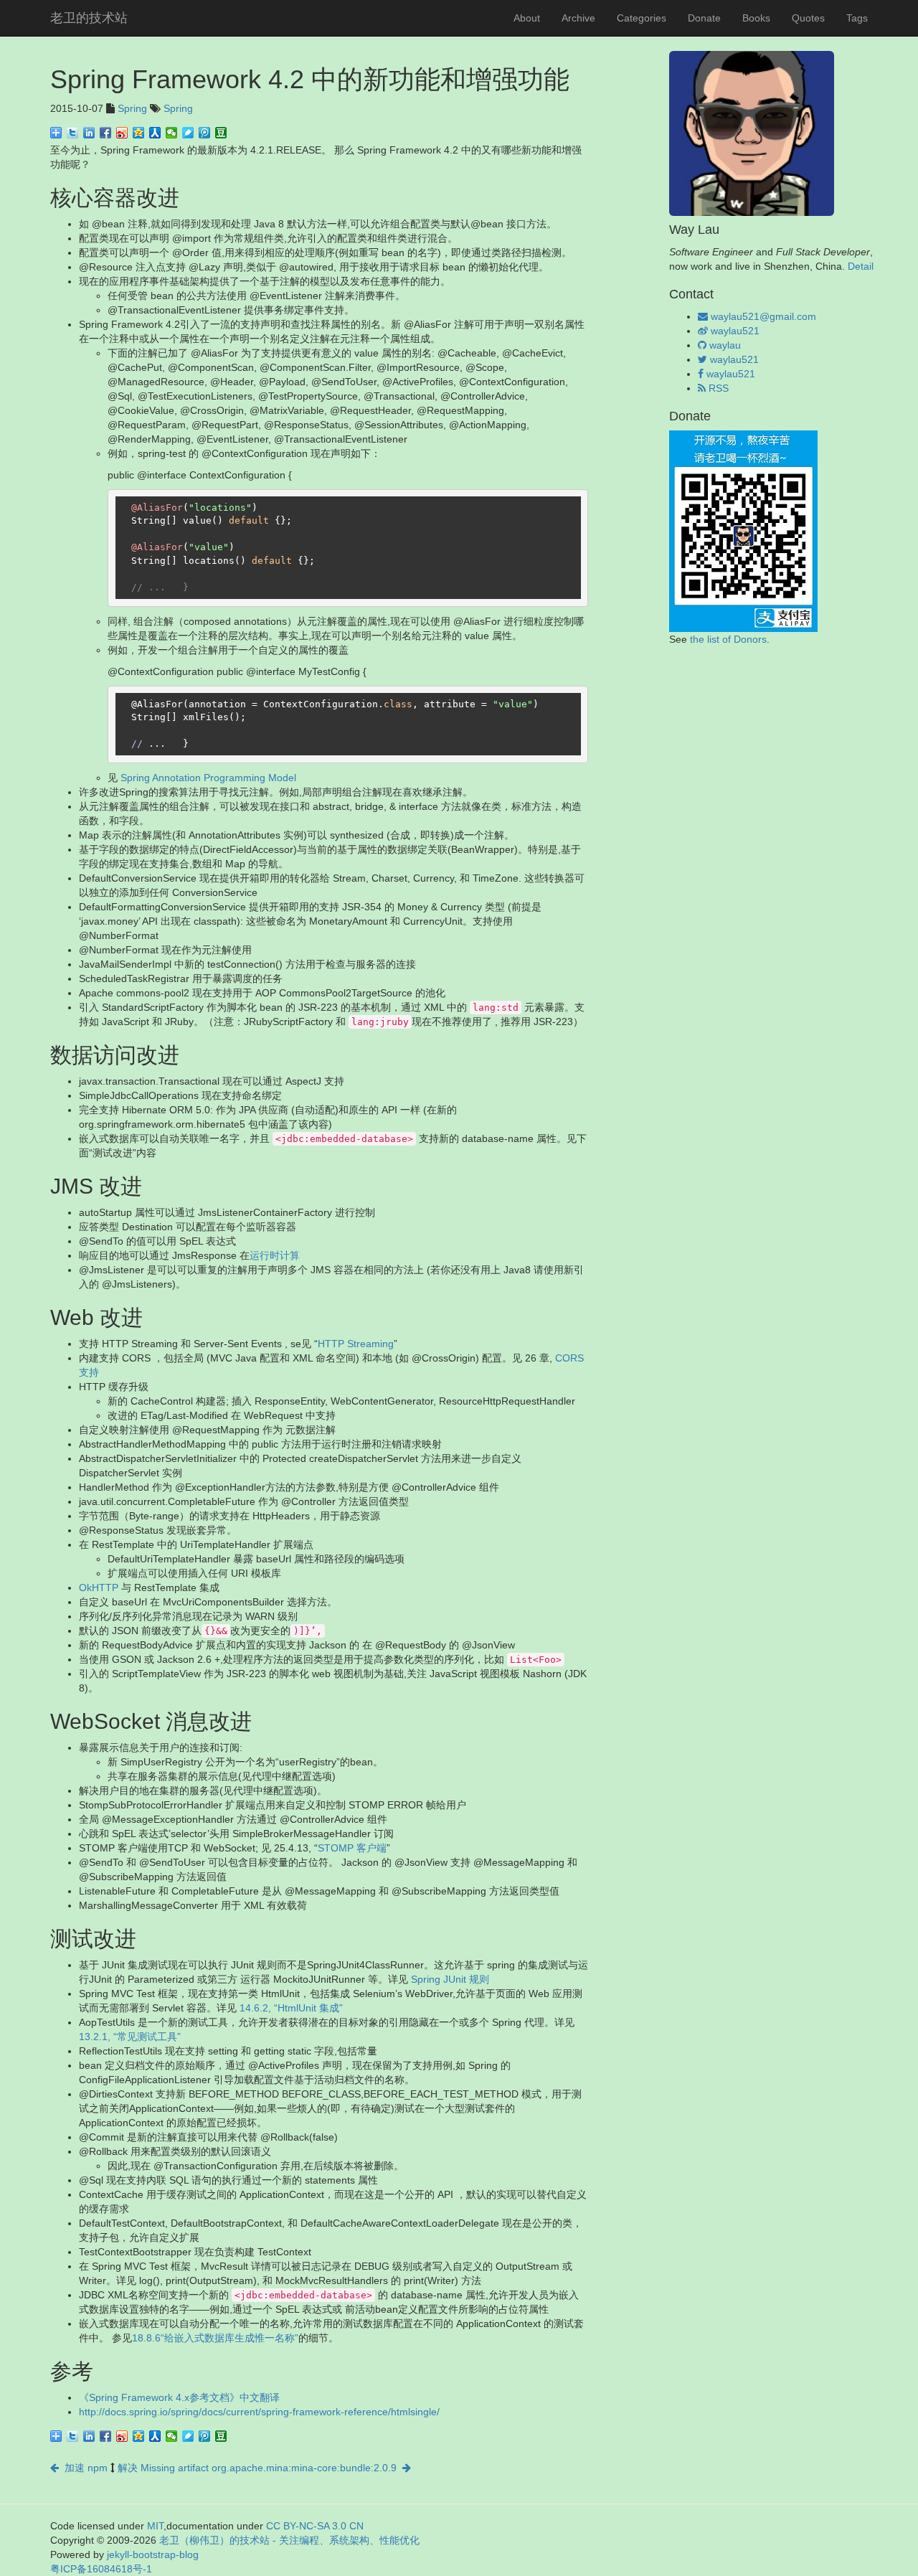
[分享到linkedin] (89, 133)
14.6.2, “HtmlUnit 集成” (291, 2008)
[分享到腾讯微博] (205, 133)
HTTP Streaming (356, 1344)
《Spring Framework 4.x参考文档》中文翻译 (179, 2397)
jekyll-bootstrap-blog (153, 2554)
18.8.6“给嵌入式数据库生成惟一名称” (215, 2338)
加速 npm (83, 2468)
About (527, 18)
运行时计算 (275, 1255)
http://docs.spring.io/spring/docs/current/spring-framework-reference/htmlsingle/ (259, 2412)
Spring (132, 108)
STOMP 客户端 (352, 1848)
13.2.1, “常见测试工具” (130, 2037)
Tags (857, 18)
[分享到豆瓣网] (221, 133)
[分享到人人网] (155, 133)
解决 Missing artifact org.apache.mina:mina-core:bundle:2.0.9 (260, 2468)
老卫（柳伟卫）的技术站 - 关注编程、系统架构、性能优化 (289, 2540)
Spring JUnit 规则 (450, 1979)
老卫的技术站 (89, 18)
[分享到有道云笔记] (188, 133)
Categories (642, 18)
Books (756, 18)
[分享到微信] (172, 133)
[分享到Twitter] (73, 133)
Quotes (808, 18)
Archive (578, 18)
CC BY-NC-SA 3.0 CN (315, 2526)
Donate (704, 18)
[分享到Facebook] (106, 133)
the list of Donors (728, 639)
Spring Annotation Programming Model (208, 778)
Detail (861, 266)
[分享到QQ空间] (139, 133)
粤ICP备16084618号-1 (101, 2569)
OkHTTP (99, 1587)
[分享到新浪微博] (122, 133)
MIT (155, 2526)
